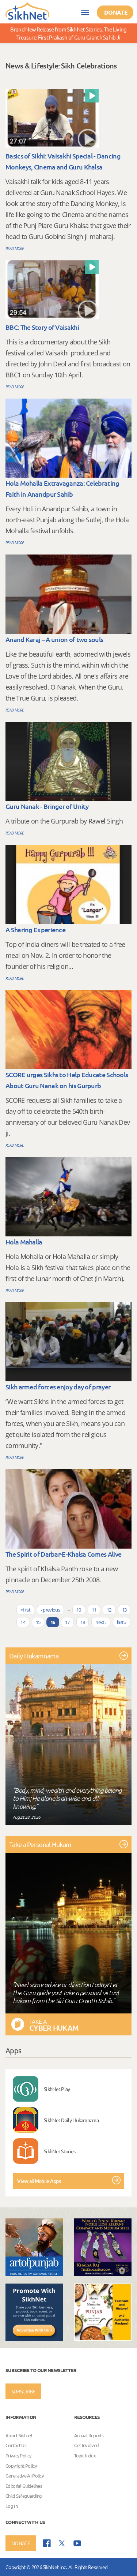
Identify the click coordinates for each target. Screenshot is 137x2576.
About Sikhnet (19, 2435)
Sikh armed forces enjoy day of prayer (58, 1387)
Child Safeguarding (24, 2496)
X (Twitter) (62, 2543)
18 (83, 1622)
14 (23, 1622)
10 (79, 1610)
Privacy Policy (18, 2455)
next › (101, 1622)
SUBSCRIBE (23, 2391)
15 (38, 1622)
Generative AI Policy (24, 2476)
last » (122, 1622)
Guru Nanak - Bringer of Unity (47, 806)
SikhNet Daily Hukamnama (71, 2120)
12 (109, 1610)
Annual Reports (89, 2435)
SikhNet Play (57, 2089)
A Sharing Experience (35, 929)
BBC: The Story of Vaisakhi (42, 327)
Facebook (47, 2543)
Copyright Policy (21, 2466)
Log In (12, 2506)
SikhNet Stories (60, 2151)
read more (15, 248)
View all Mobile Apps (39, 2181)
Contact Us (16, 2446)
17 (67, 1622)
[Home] (27, 11)
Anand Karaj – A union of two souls (54, 639)
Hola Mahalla (24, 1242)
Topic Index (85, 2455)
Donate (116, 12)
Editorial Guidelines (24, 2486)
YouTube (77, 2543)
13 (124, 1610)
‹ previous (50, 1610)
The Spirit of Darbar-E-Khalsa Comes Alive (63, 1554)
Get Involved (87, 2446)
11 (94, 1610)
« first (25, 1610)
